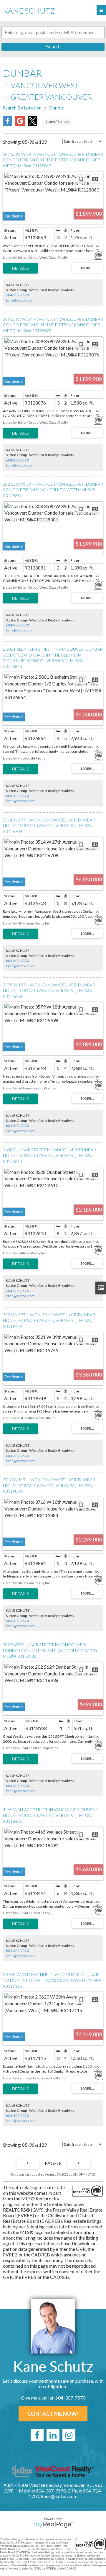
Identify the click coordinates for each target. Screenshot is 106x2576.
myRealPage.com (53, 2525)
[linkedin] (53, 2435)
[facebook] (37, 2435)
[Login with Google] (20, 124)
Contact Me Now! (53, 2414)
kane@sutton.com (20, 300)
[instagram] (69, 2435)
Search (53, 47)
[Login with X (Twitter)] (32, 124)
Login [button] (57, 121)
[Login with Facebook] (8, 124)
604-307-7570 (17, 295)
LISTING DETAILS (20, 268)
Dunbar (57, 108)
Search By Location (22, 108)
